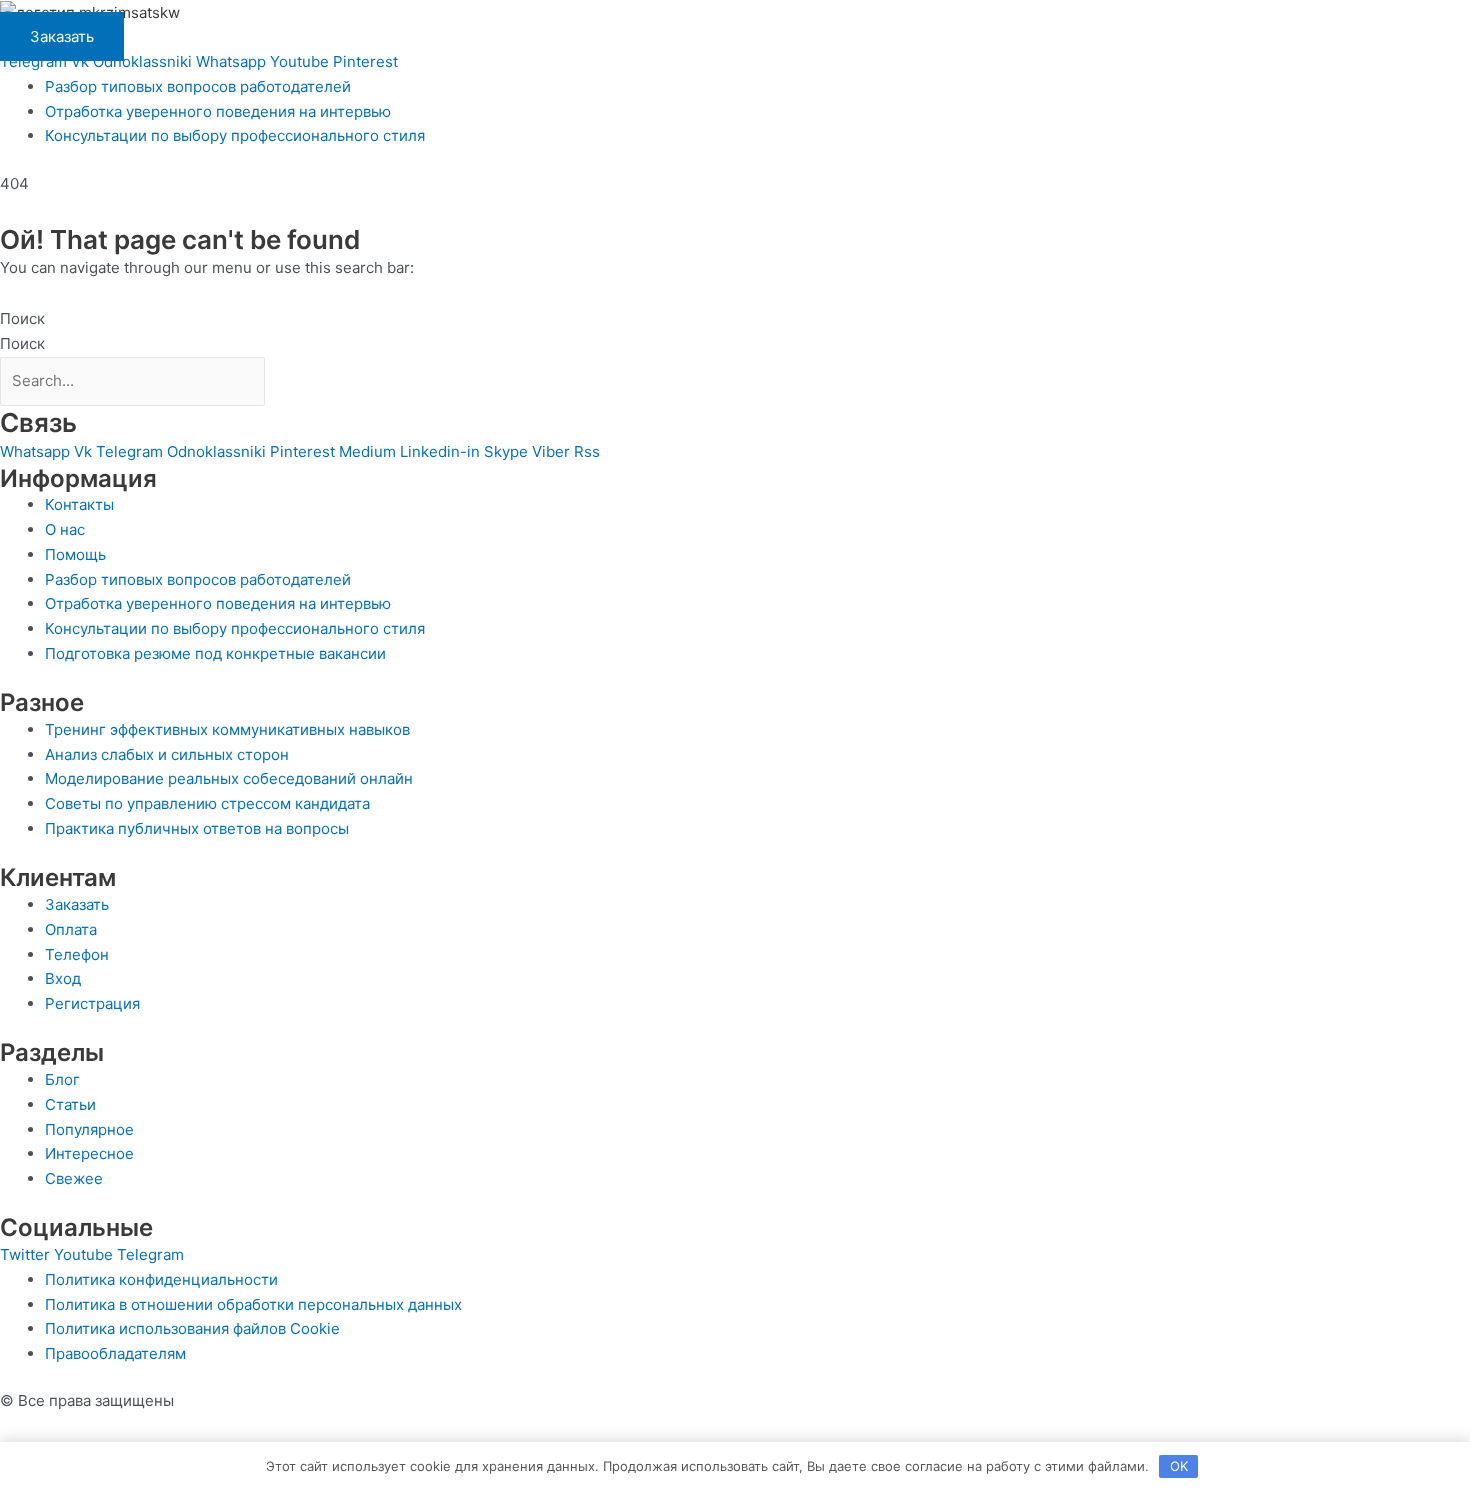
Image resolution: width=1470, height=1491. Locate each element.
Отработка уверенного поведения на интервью (218, 111)
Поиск (22, 318)
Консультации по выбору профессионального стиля (235, 135)
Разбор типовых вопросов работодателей (198, 86)
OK (1179, 1466)
